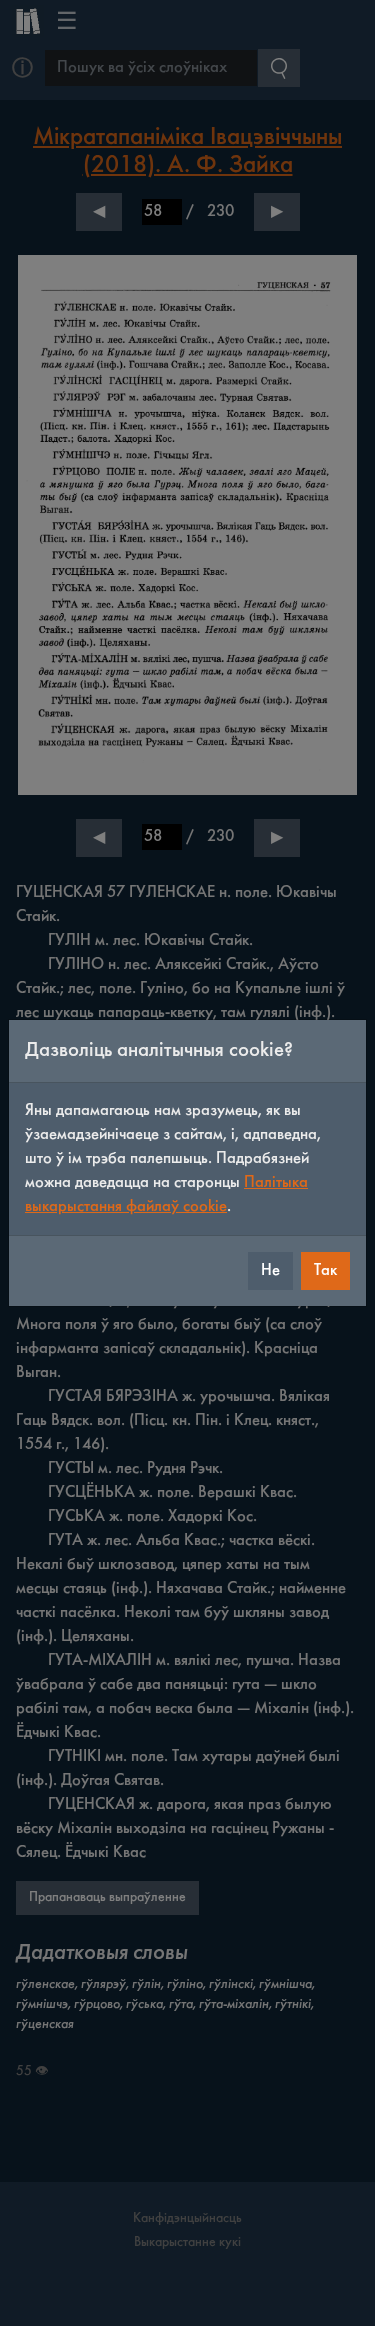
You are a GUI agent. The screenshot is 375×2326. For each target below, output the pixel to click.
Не (270, 1270)
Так (325, 1270)
